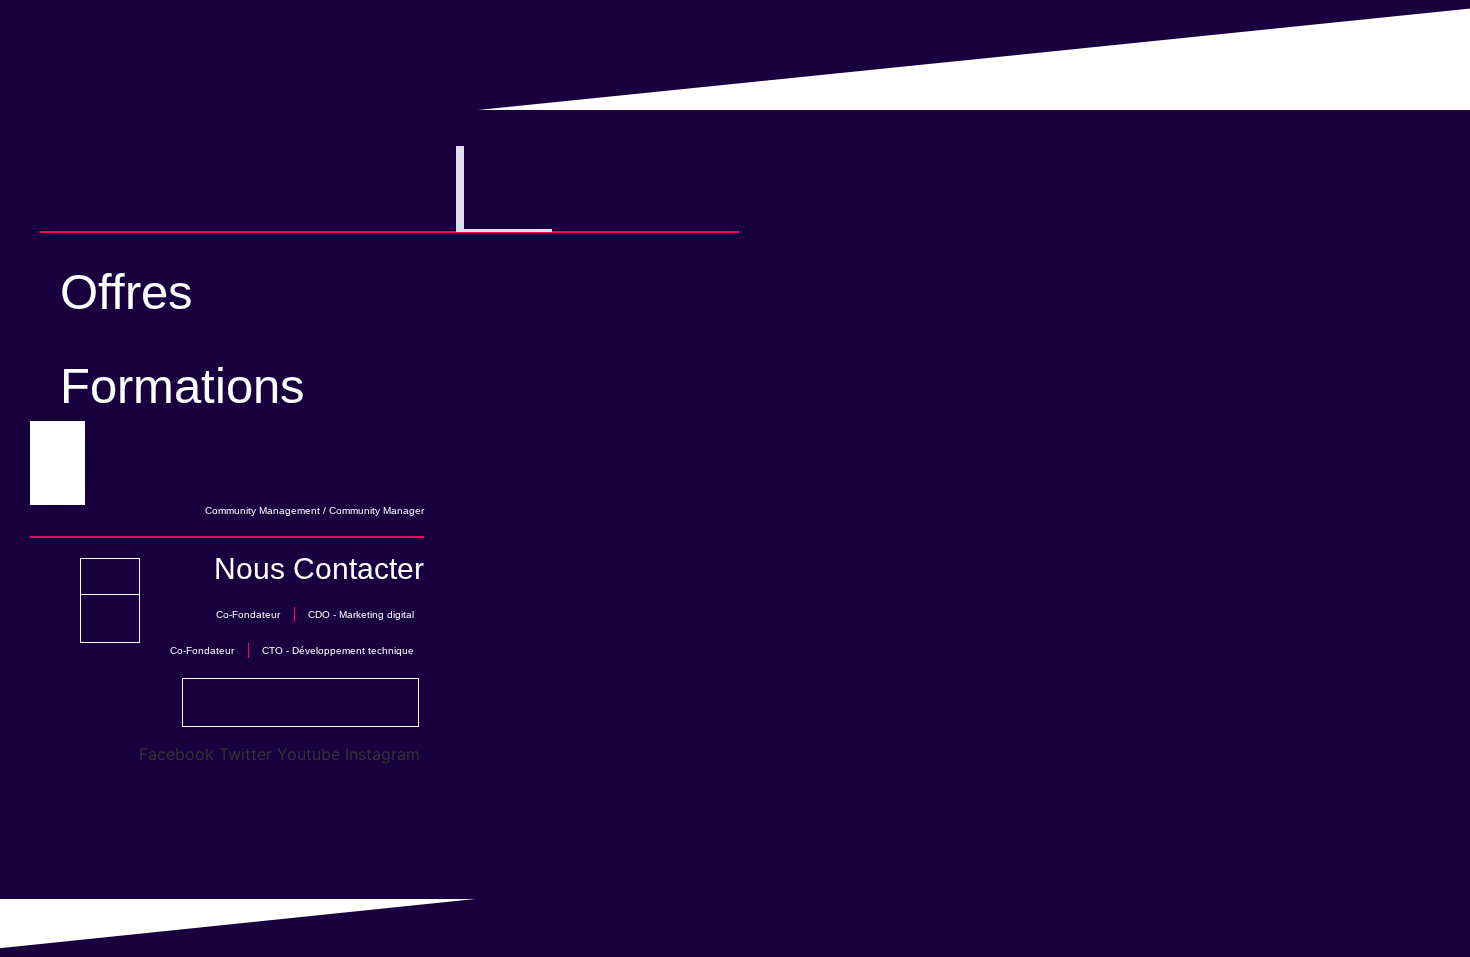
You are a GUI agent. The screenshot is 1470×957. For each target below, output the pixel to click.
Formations (182, 386)
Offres (126, 292)
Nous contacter (319, 568)
